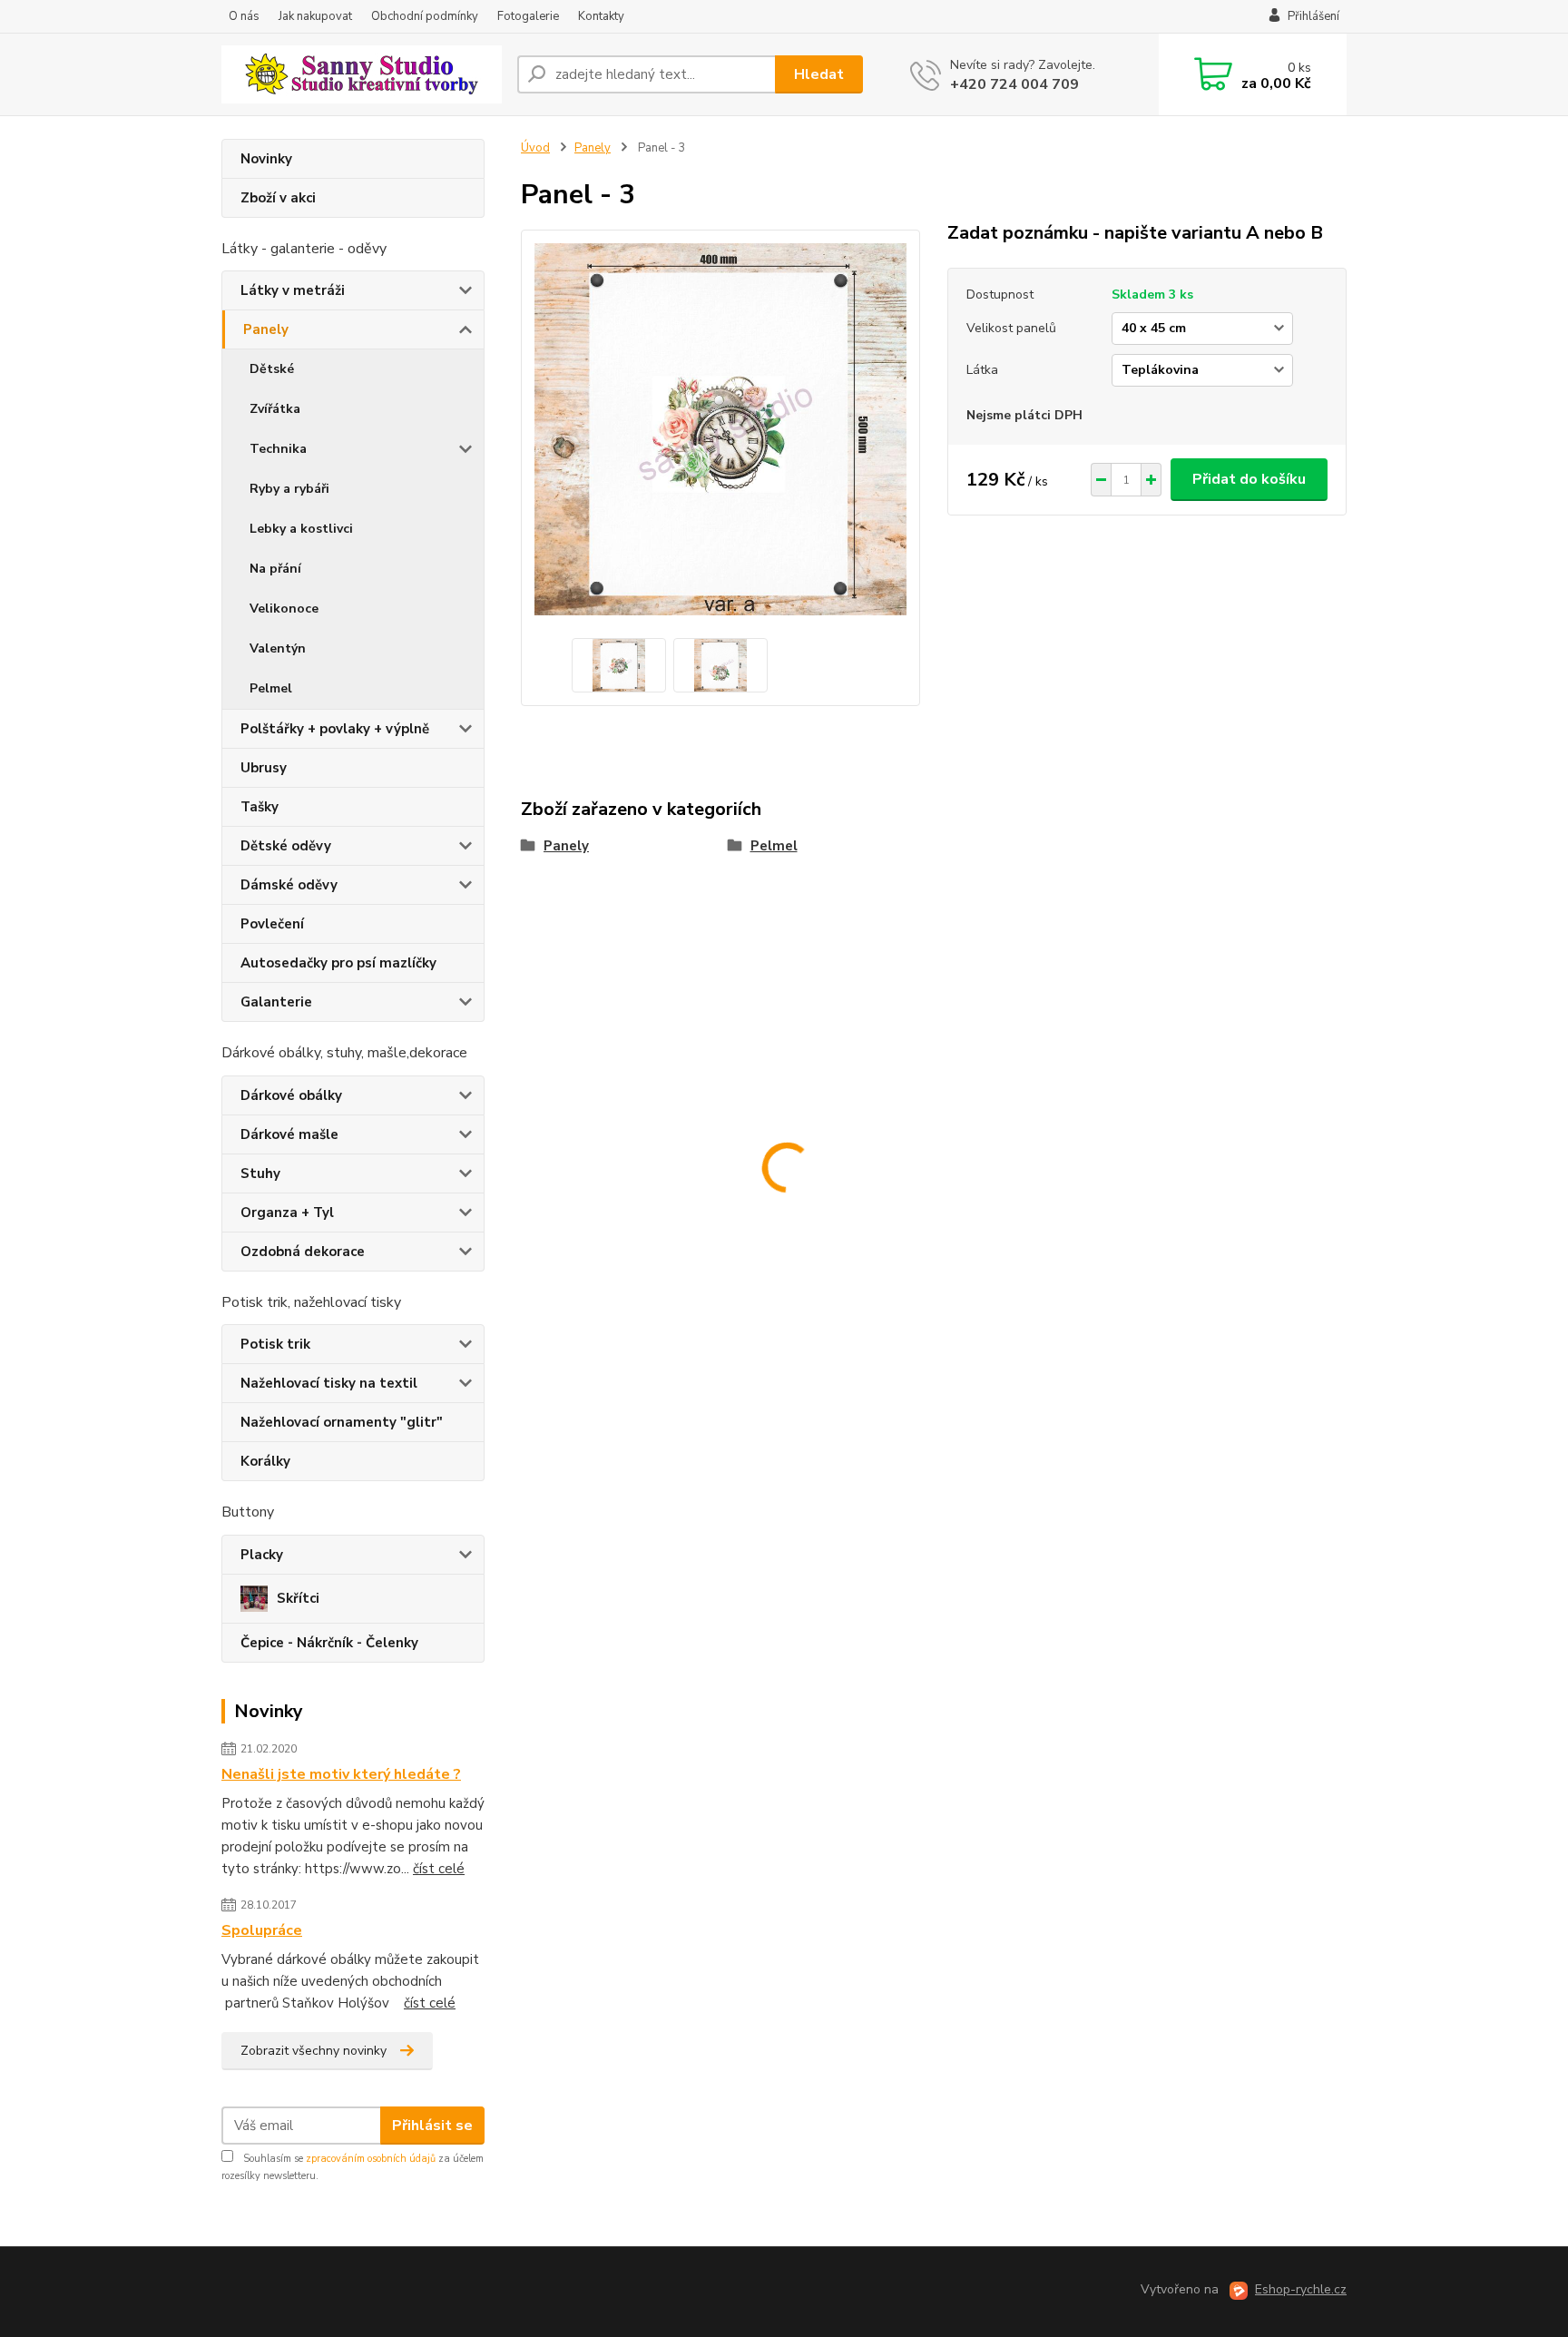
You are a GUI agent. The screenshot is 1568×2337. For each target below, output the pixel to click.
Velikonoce (284, 609)
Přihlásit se (432, 2126)
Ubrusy (264, 768)
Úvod (535, 148)
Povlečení (272, 924)
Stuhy (260, 1173)
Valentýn (278, 648)
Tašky (260, 807)
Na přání (275, 569)
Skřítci (298, 1598)
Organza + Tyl (287, 1213)
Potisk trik (275, 1344)
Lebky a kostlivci (301, 529)
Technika (278, 449)
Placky (262, 1555)
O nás (244, 16)
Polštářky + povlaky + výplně (335, 729)
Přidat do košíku (1249, 479)
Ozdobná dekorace (303, 1252)
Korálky (265, 1461)
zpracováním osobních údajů (371, 2159)
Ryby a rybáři (289, 489)
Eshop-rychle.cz (1301, 2289)
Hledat (819, 74)
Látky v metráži (293, 290)
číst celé (439, 1869)
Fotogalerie (528, 16)
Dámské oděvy (289, 885)
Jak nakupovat (315, 16)
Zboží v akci (278, 198)
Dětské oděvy (286, 846)
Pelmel (271, 688)
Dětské (272, 369)
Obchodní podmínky (425, 16)
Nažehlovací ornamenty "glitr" (342, 1422)
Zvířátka (275, 409)
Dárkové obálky (291, 1095)
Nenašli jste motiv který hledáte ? (341, 1774)
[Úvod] (362, 74)
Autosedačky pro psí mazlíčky (338, 963)
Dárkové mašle (289, 1134)
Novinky (266, 159)
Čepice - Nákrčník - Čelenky (329, 1643)
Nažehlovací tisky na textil (329, 1383)
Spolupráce (262, 1930)
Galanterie (276, 1002)
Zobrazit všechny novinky (314, 2051)
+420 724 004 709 (1014, 84)
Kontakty (601, 16)
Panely (266, 329)
